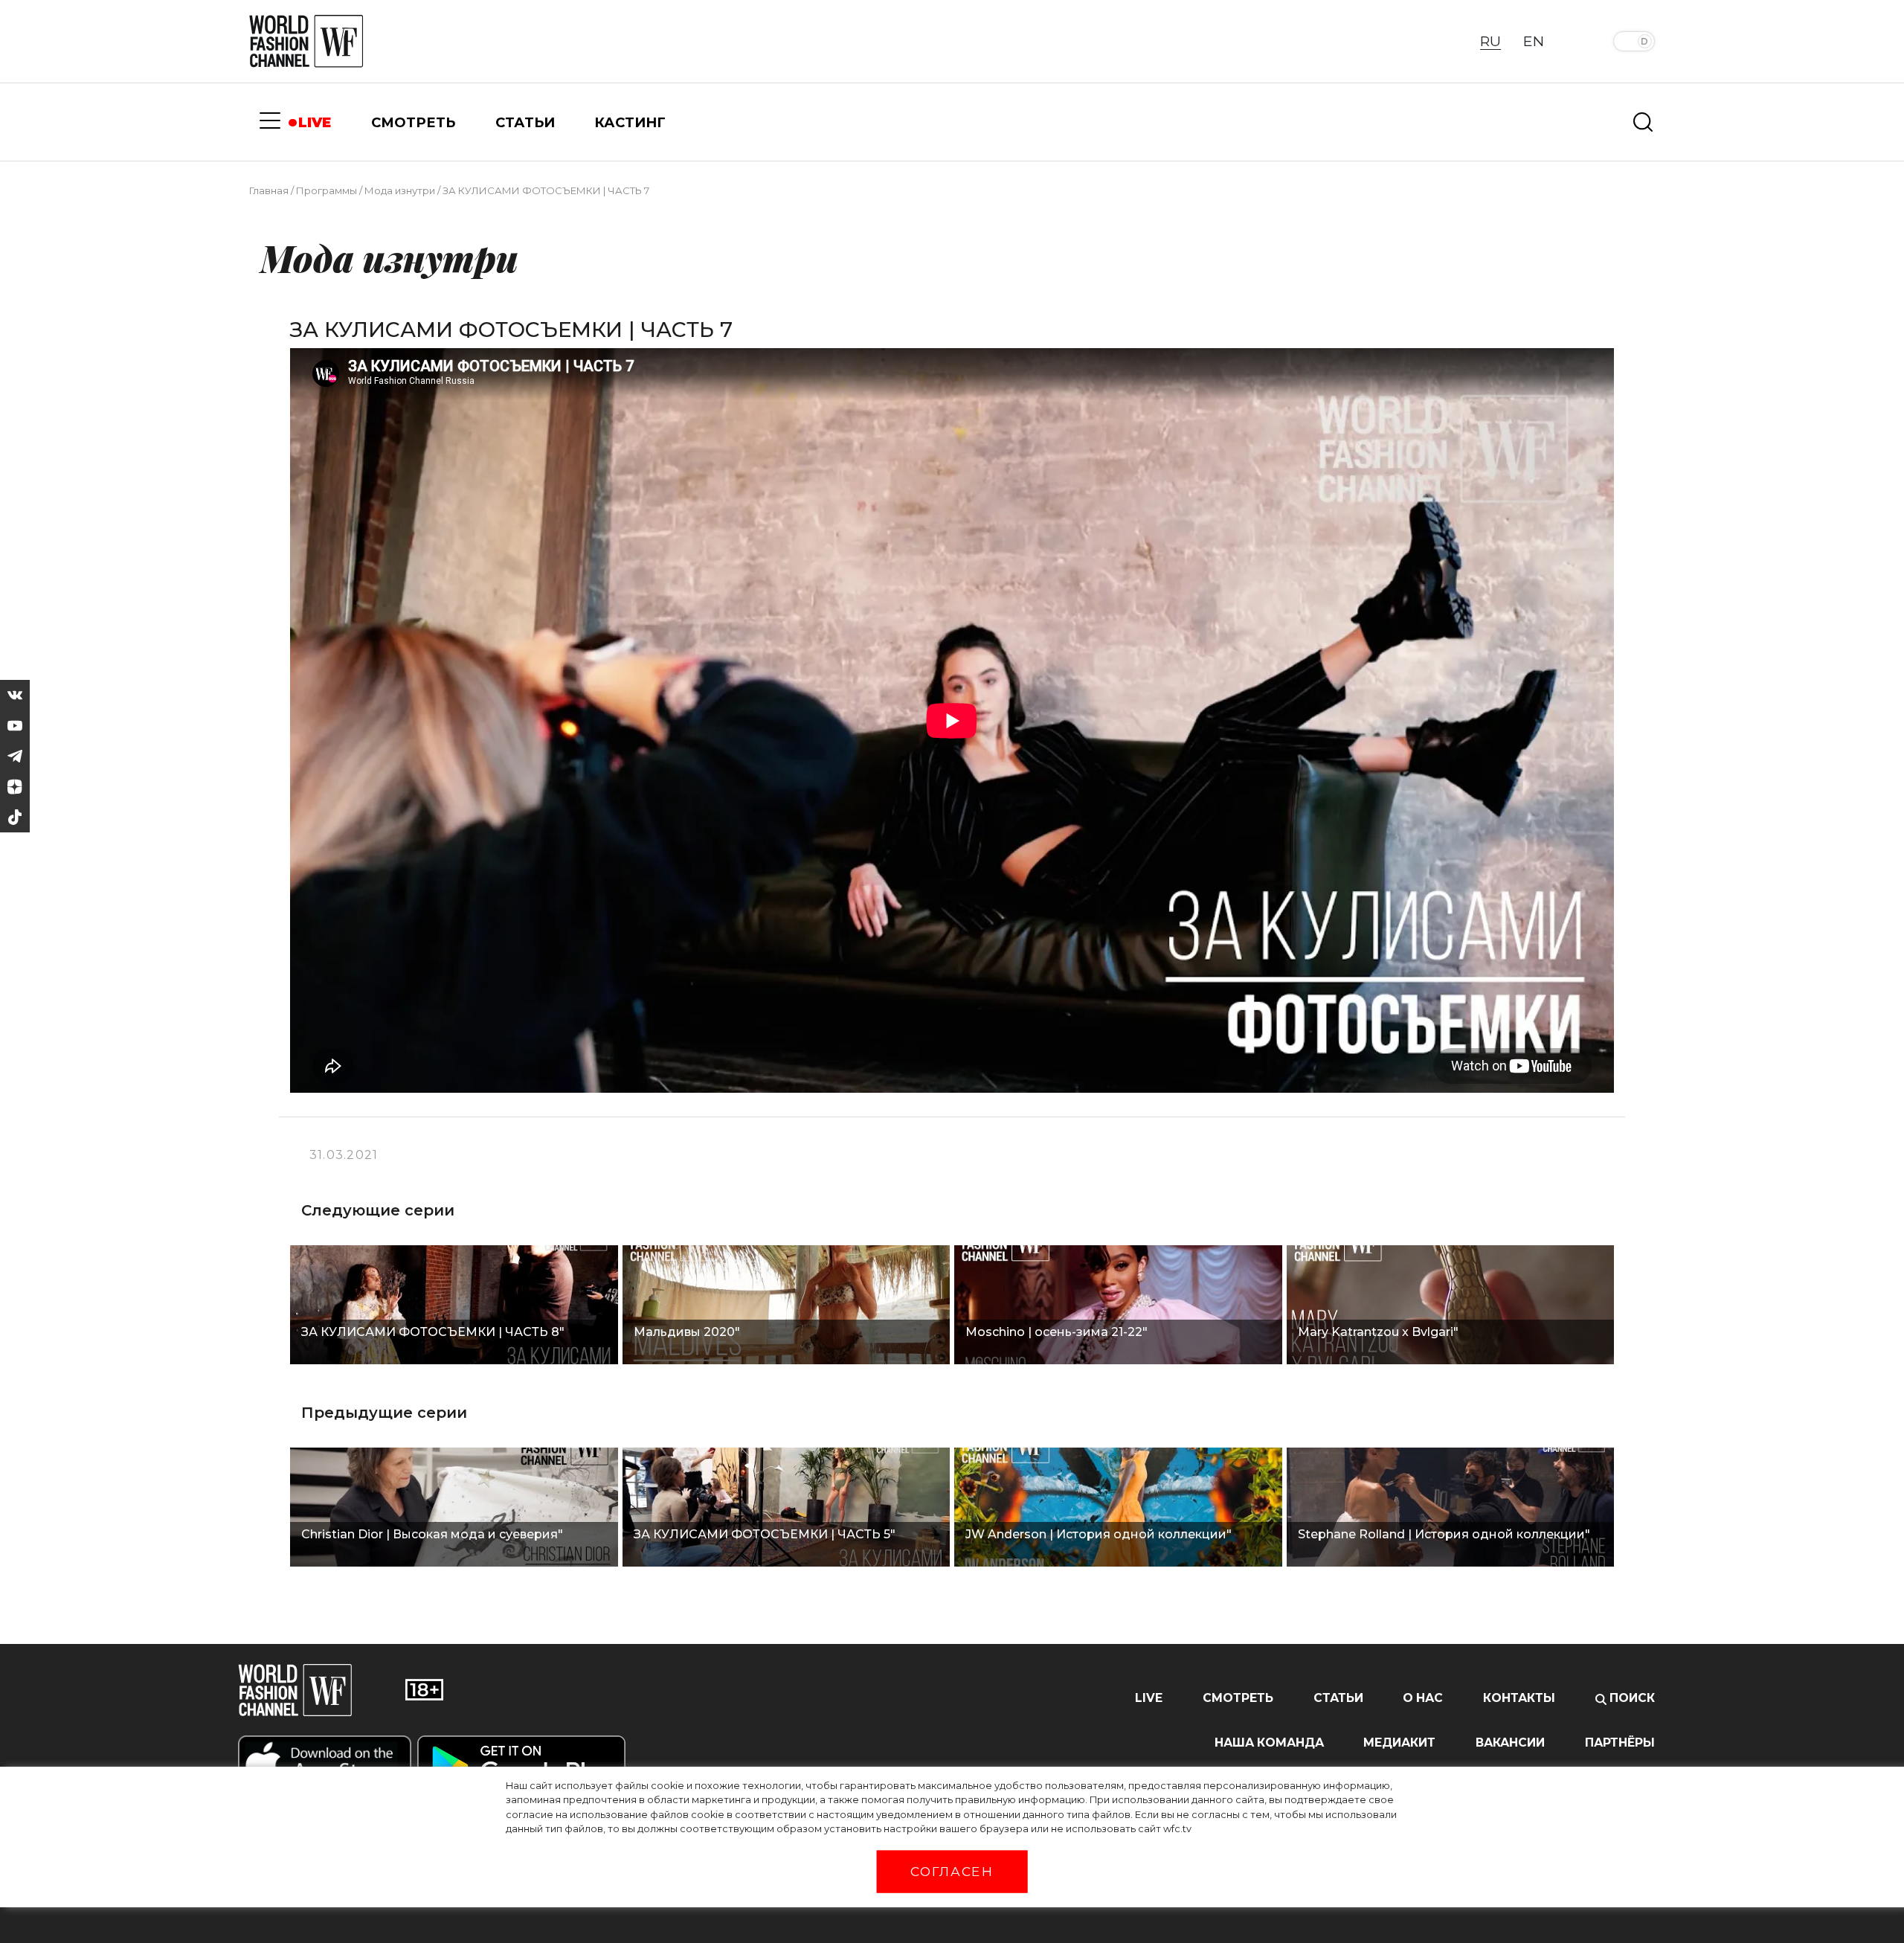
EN (1534, 41)
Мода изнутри (400, 190)
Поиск (1631, 1698)
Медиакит (1399, 1743)
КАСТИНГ (630, 122)
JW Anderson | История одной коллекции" (1099, 1534)
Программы (327, 190)
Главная (269, 190)
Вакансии (1510, 1743)
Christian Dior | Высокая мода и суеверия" (432, 1534)
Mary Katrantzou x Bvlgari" (1378, 1332)
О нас (1423, 1698)
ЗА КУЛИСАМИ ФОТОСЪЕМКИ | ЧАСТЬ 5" (765, 1534)
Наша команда (1269, 1743)
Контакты (1519, 1698)
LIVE (315, 122)
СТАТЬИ (525, 122)
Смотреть (1238, 1698)
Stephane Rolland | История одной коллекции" (1444, 1534)
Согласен (952, 1872)
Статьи (1338, 1698)
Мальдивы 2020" (687, 1332)
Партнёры (1620, 1743)
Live (1149, 1698)
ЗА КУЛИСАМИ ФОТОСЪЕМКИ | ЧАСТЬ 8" (433, 1332)
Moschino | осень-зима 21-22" (1056, 1332)
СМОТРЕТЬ (413, 122)
